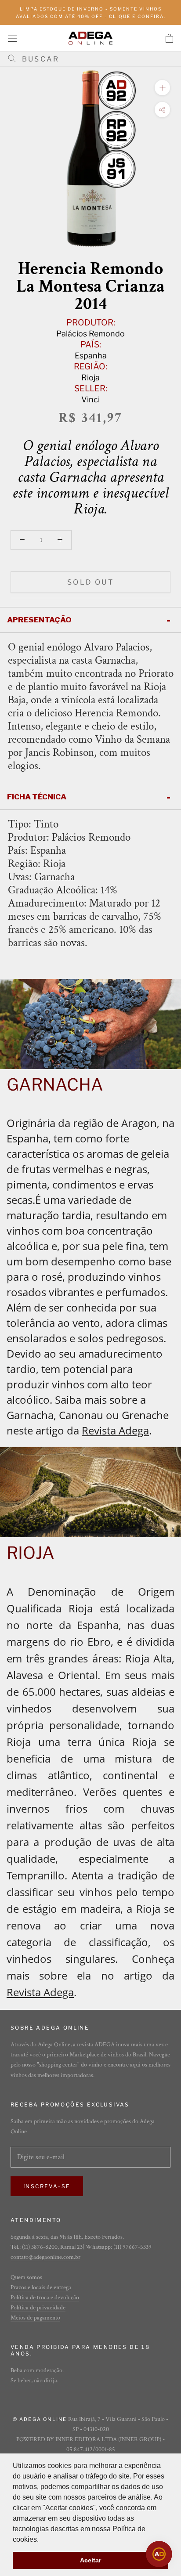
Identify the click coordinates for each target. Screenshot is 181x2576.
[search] (94, 59)
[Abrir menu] (12, 38)
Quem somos (26, 2277)
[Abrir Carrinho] (169, 38)
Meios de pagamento (35, 2318)
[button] (42, 2540)
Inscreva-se (47, 2186)
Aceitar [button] (90, 2560)
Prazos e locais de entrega (41, 2287)
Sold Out (90, 582)
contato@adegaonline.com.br (45, 2257)
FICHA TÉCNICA (37, 797)
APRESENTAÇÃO (39, 620)
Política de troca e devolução (45, 2298)
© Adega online (40, 2419)
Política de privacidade (38, 2308)
